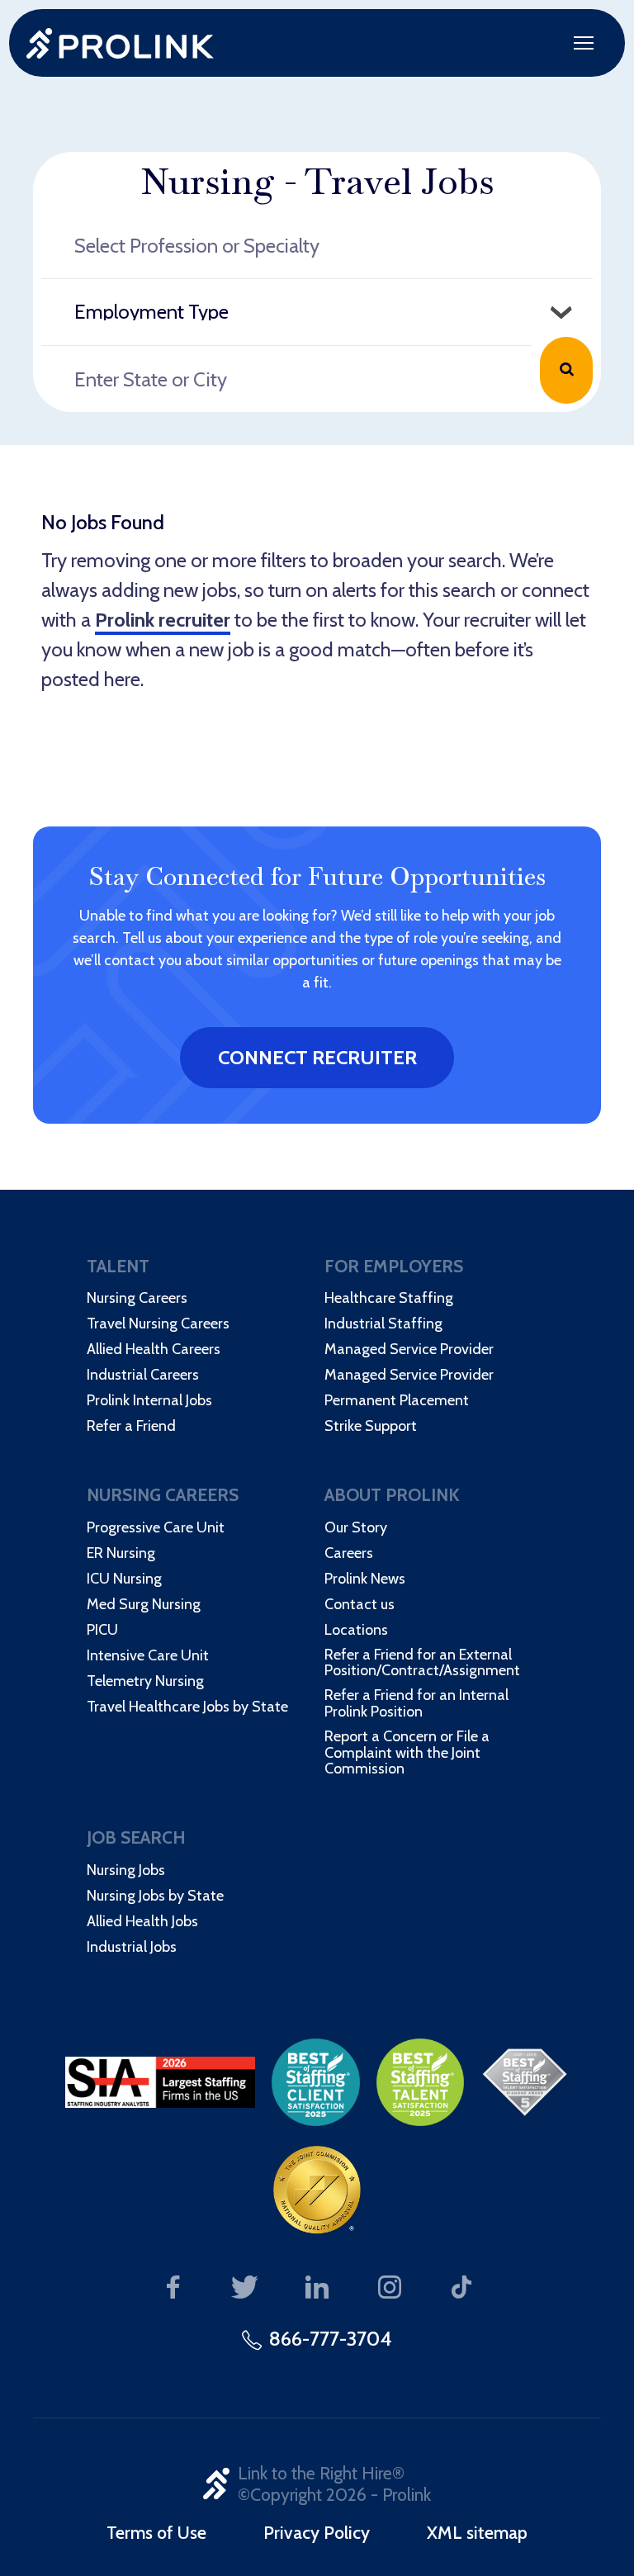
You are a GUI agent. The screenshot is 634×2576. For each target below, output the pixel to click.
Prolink (120, 43)
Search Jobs (566, 370)
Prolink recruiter (163, 620)
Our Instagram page (389, 2288)
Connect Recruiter (317, 1057)
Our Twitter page (245, 2288)
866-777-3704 (331, 2339)
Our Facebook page (173, 2288)
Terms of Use (156, 2532)
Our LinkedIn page (317, 2288)
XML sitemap (477, 2532)
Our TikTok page (462, 2288)
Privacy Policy (317, 2532)
